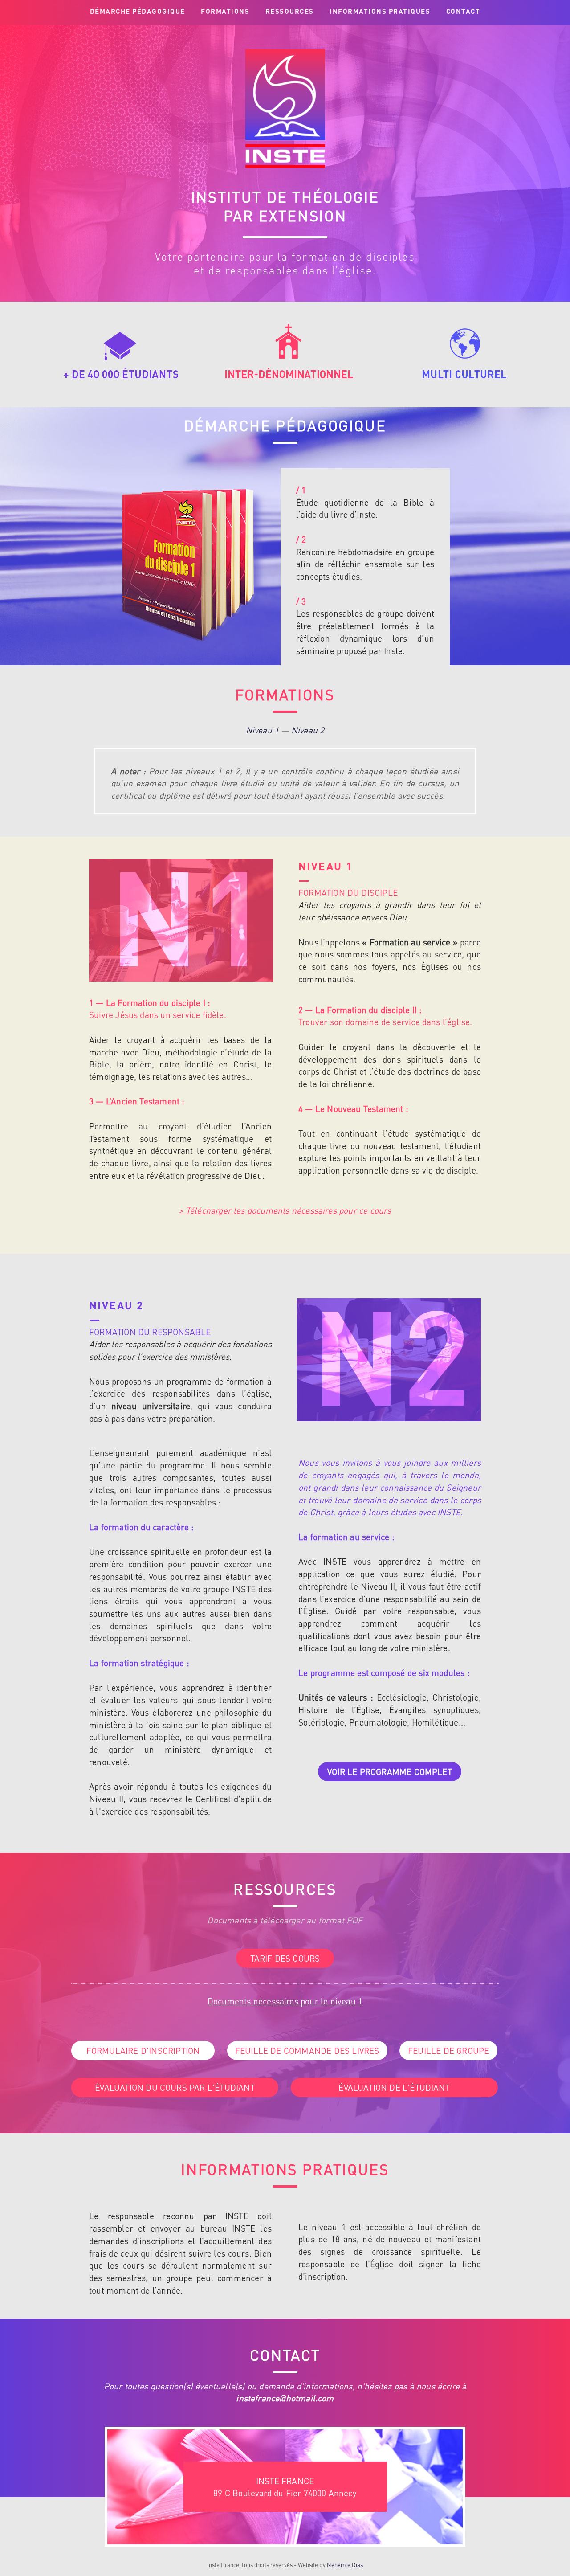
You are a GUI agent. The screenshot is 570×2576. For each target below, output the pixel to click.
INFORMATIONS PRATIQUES (380, 11)
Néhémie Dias (345, 2565)
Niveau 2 (308, 730)
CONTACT (463, 11)
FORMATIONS (225, 11)
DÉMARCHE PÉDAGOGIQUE (138, 11)
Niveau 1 (263, 730)
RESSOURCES (290, 11)
